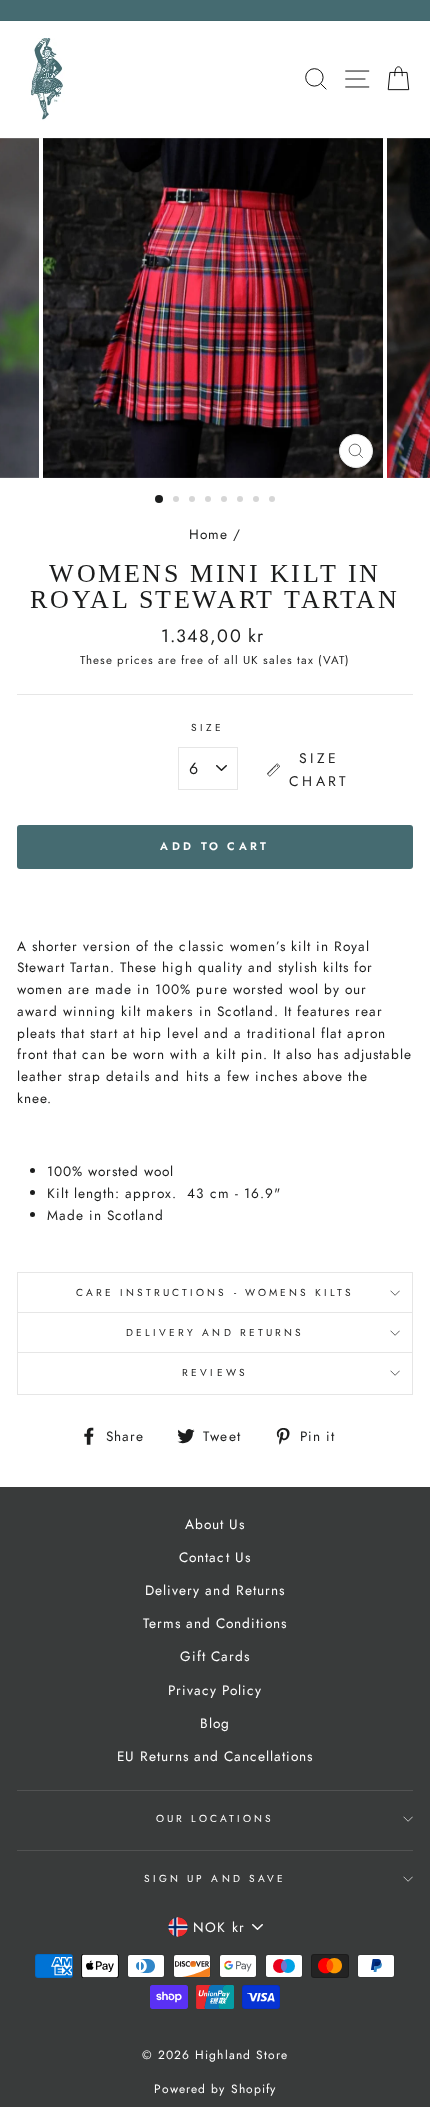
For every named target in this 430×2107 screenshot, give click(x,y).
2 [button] (178, 501)
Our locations (215, 1818)
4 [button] (210, 501)
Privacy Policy (215, 1690)
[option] (215, 308)
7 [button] (258, 501)
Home (208, 534)
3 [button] (194, 501)
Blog (215, 1723)
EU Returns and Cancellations (215, 1756)
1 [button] (160, 500)
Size (214, 728)
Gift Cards (215, 1656)
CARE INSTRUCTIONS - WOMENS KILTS (215, 1292)
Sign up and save (215, 1878)
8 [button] (274, 501)
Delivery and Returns (215, 1332)
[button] (310, 769)
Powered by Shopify (214, 2089)
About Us (215, 1524)
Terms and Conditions (215, 1623)
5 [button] (226, 501)
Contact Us (214, 1557)
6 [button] (242, 501)
